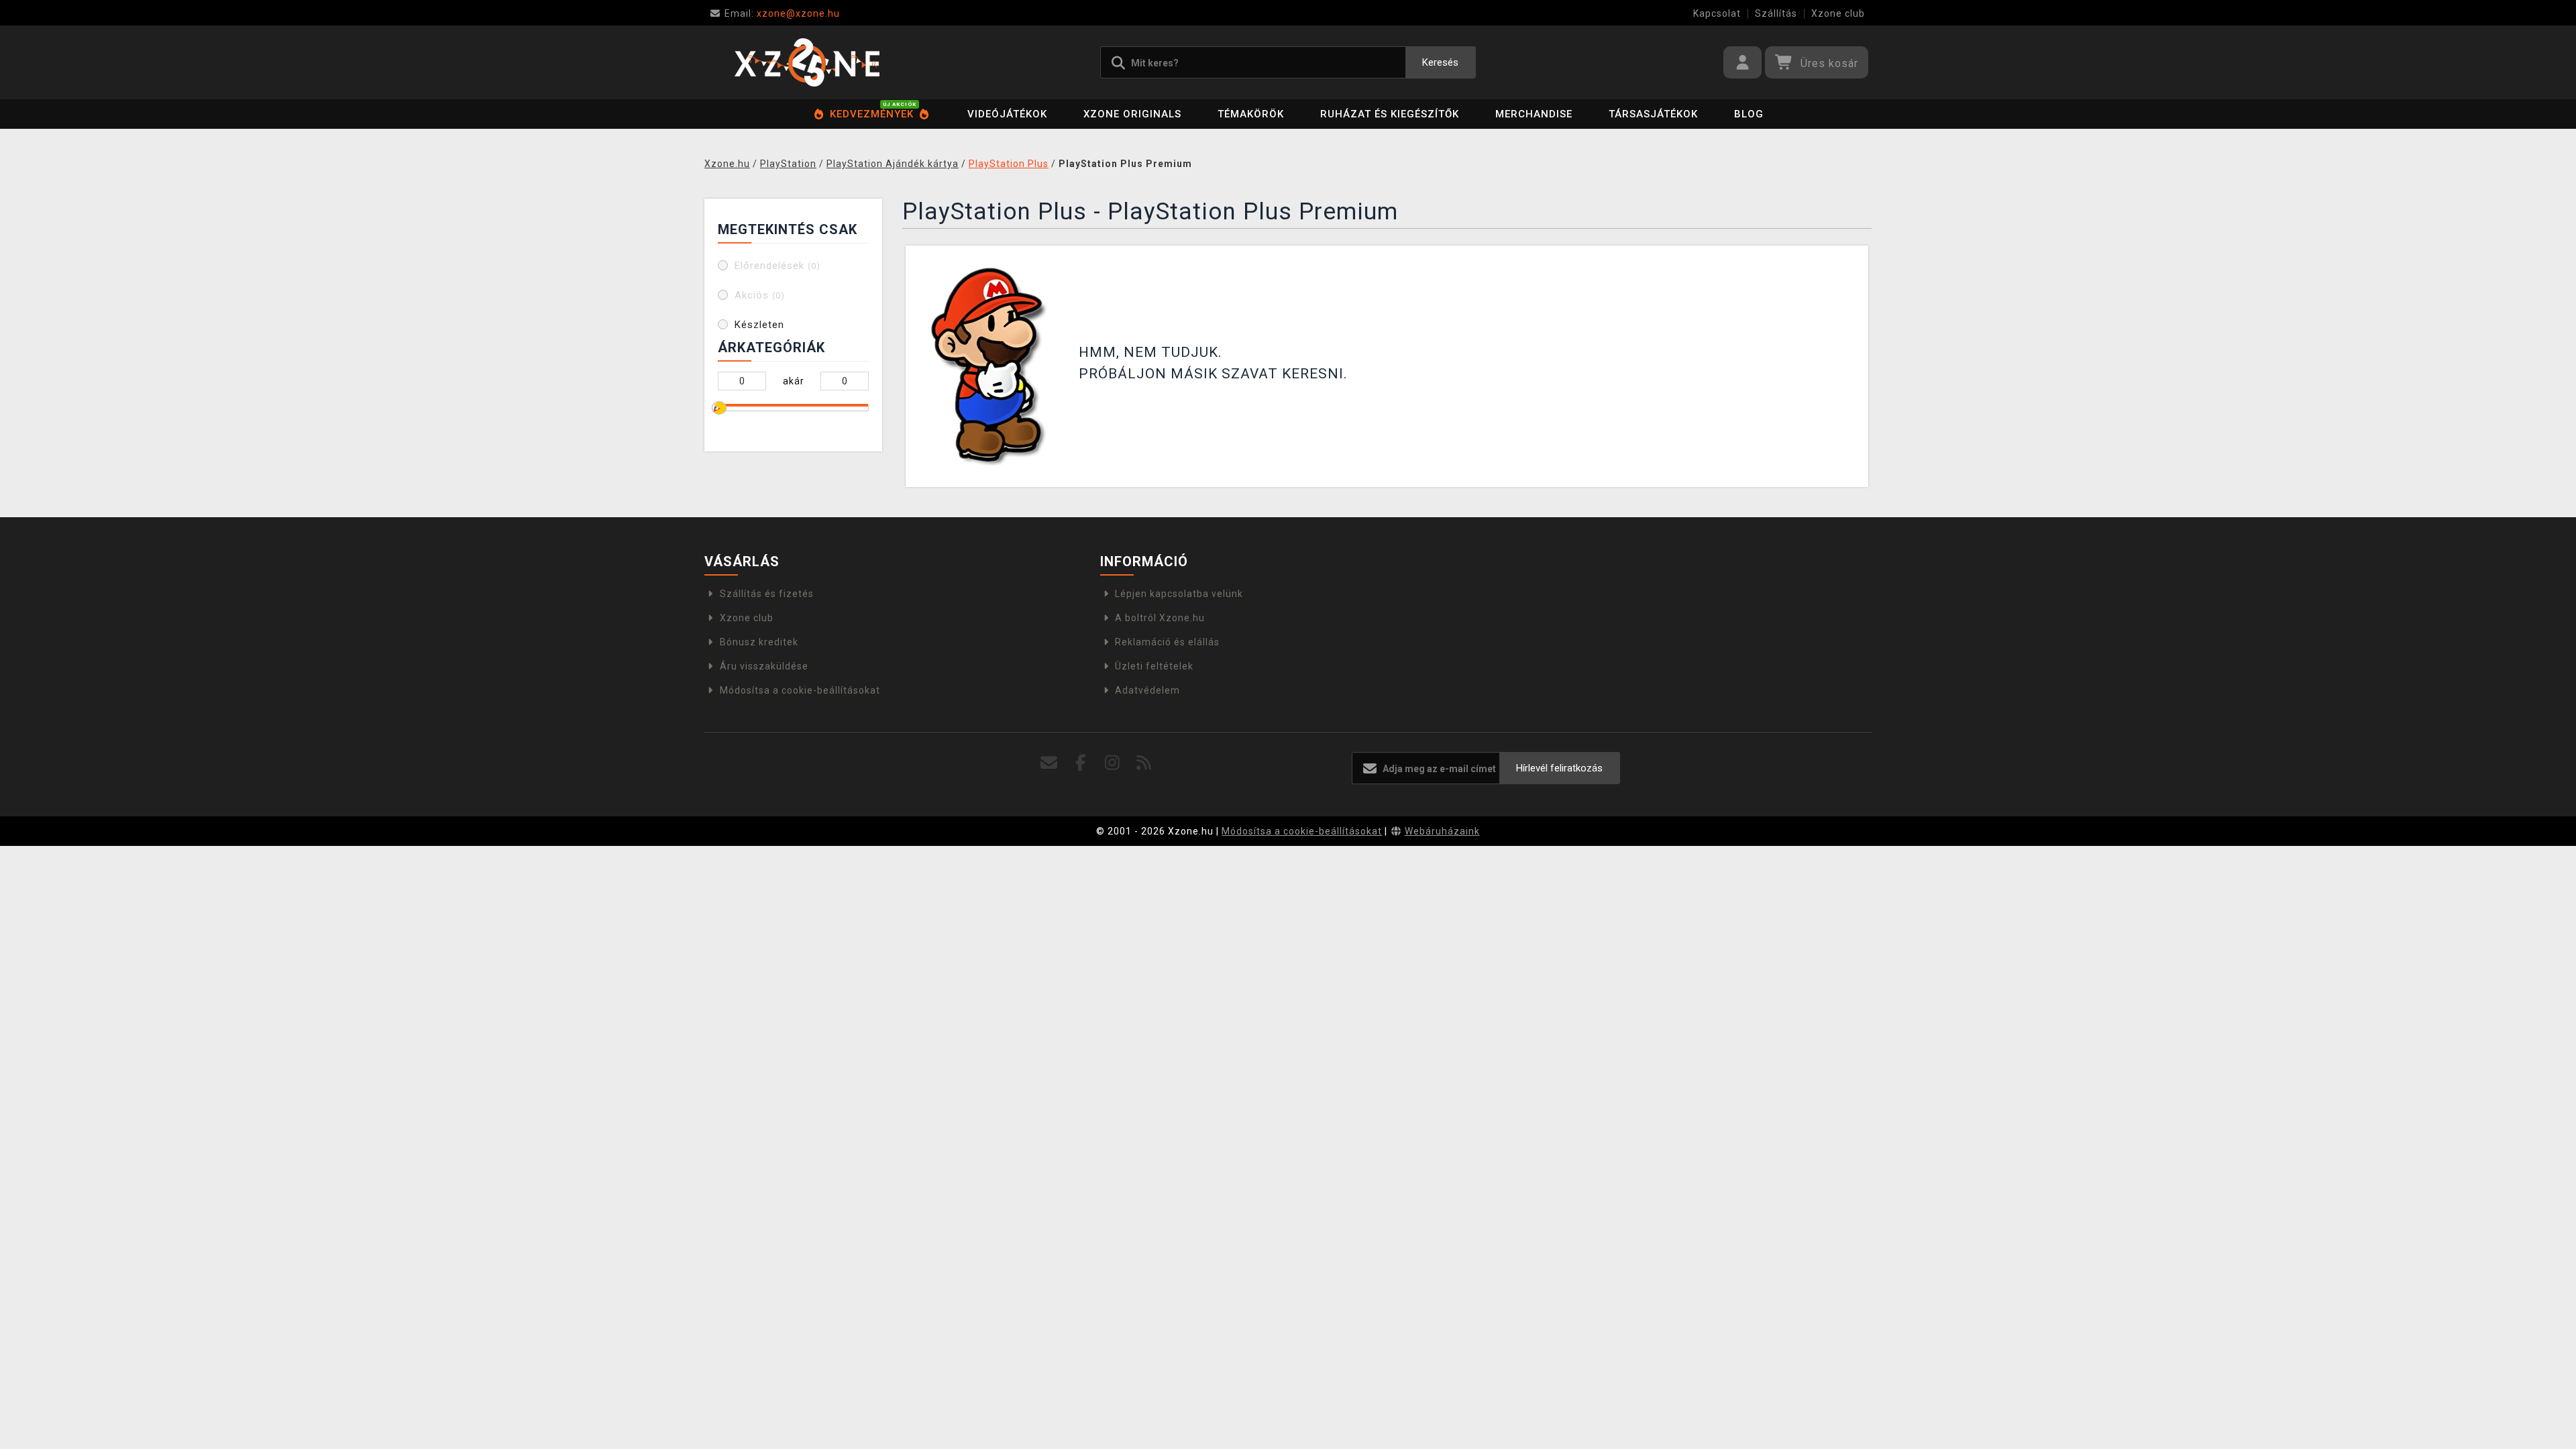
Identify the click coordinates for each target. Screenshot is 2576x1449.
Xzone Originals (1132, 114)
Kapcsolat (1717, 13)
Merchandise (1534, 114)
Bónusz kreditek (759, 642)
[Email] (1050, 763)
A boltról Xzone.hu (1160, 618)
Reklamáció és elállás (1167, 642)
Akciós (760, 295)
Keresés (1440, 62)
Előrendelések (777, 266)
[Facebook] (1081, 763)
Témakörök (1251, 114)
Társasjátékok (1653, 114)
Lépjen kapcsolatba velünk (1179, 594)
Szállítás (1776, 13)
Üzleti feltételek (1154, 666)
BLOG (1749, 114)
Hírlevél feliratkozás (1559, 768)
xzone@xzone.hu (782, 13)
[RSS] (1144, 763)
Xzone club (1838, 13)
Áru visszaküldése (764, 666)
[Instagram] (1113, 763)
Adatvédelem (1147, 690)
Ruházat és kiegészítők (1390, 114)
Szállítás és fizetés (767, 594)
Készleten (759, 325)
